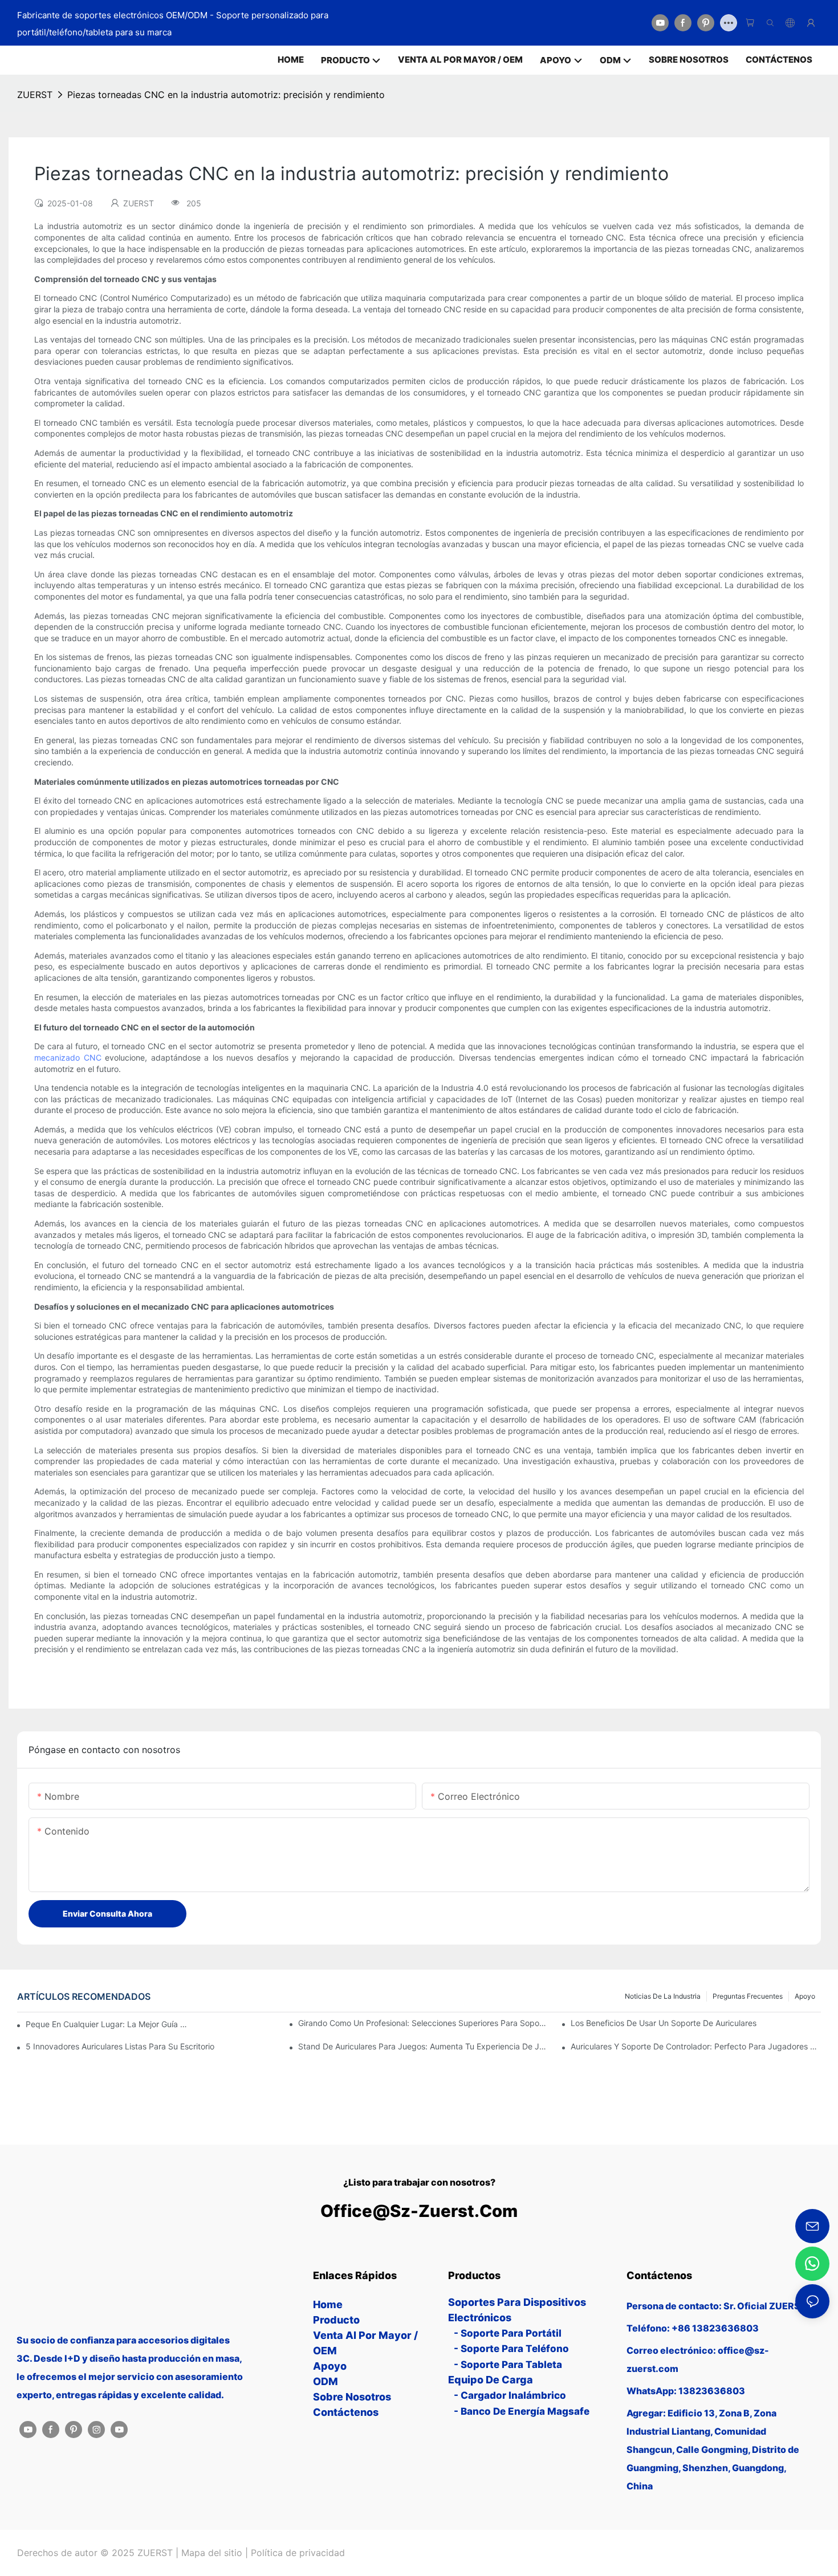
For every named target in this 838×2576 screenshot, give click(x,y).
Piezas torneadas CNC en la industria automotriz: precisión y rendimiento (226, 95)
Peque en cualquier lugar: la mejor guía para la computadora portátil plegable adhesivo (108, 2024)
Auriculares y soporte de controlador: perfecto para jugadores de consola (696, 2046)
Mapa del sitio (212, 2553)
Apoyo (805, 1996)
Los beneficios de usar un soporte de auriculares (664, 2023)
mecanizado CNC (68, 1057)
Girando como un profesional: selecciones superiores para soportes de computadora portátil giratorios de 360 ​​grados (423, 2023)
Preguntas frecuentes (748, 1996)
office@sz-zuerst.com (419, 2211)
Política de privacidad (298, 2553)
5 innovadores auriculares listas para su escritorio (120, 2046)
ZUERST (35, 95)
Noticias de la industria (663, 1996)
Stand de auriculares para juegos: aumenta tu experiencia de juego (423, 2046)
